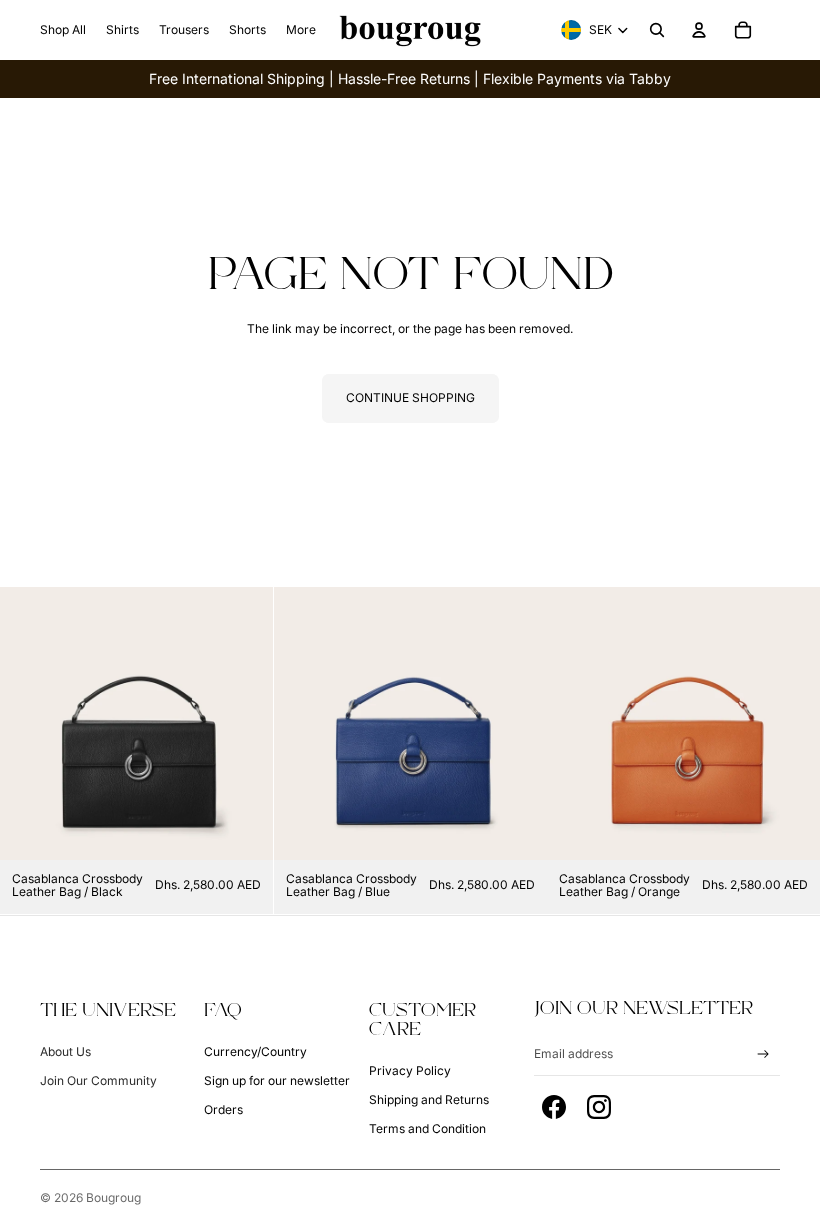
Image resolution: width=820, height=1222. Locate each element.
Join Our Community (98, 1080)
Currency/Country (255, 1051)
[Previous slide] (30, 723)
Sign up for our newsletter (277, 1080)
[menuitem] (63, 30)
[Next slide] (243, 723)
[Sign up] (763, 1054)
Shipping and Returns (429, 1099)
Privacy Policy (410, 1070)
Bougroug (113, 1197)
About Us (65, 1051)
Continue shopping (410, 397)
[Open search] (657, 30)
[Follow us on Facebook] (554, 1107)
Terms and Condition (427, 1128)
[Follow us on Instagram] (599, 1107)
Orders (223, 1109)
